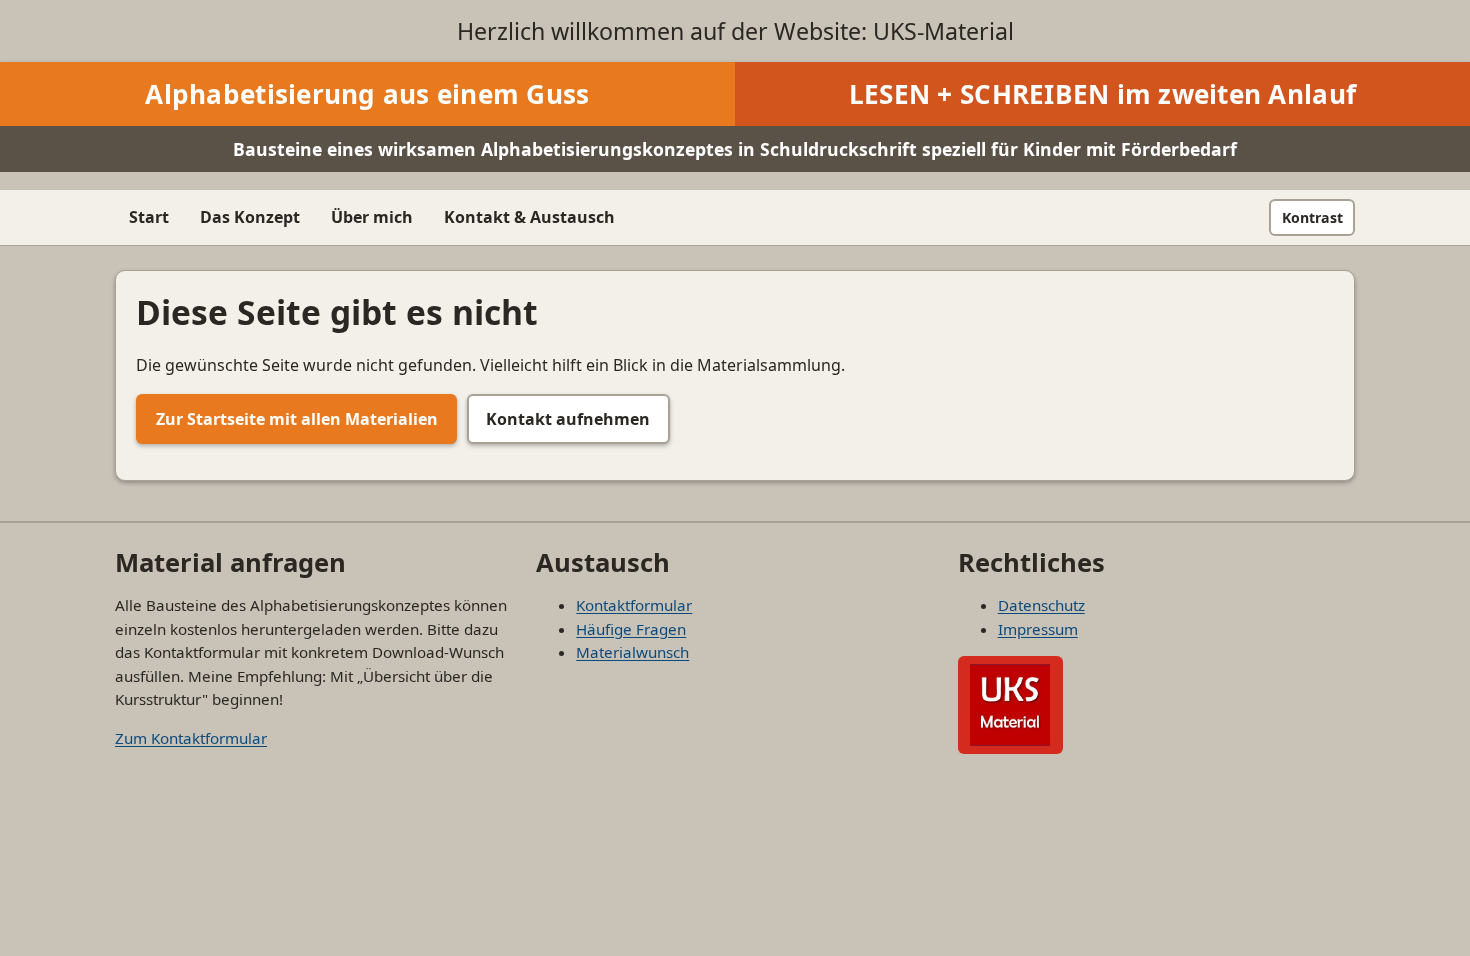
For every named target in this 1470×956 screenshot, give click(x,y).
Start (149, 217)
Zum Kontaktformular (191, 738)
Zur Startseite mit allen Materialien (297, 419)
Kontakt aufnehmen (568, 419)
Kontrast (1312, 217)
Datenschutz (1041, 605)
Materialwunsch (632, 652)
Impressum (1038, 629)
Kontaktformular (634, 605)
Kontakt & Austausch (529, 217)
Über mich (372, 217)
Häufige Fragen (631, 629)
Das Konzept (250, 217)
